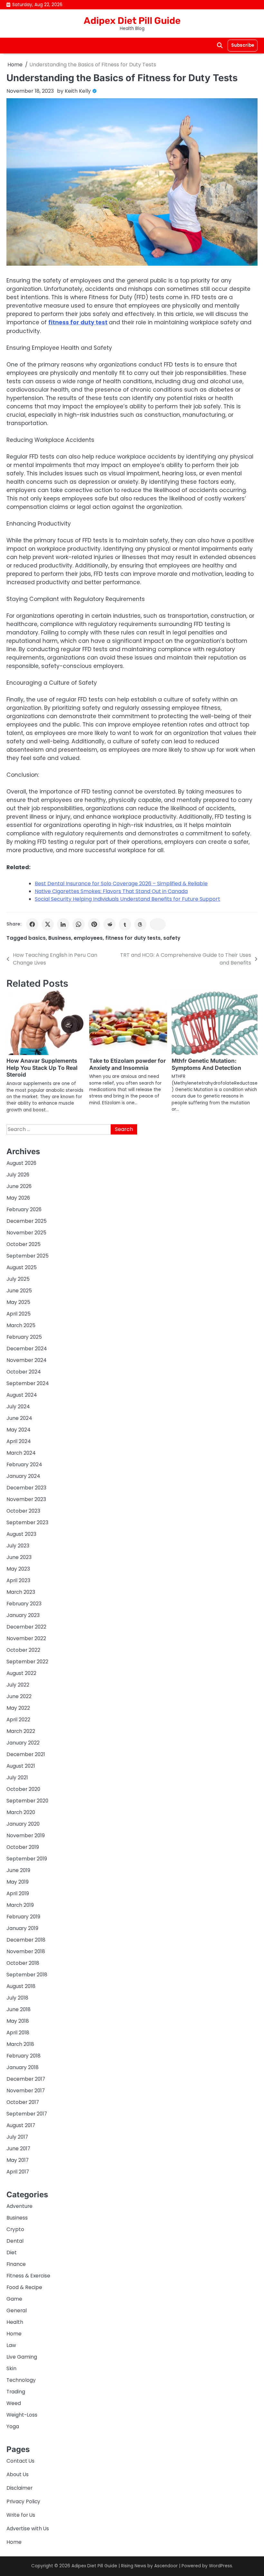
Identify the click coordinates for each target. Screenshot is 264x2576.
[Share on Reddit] (109, 924)
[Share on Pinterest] (94, 924)
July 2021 (17, 1778)
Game (14, 2299)
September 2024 (28, 1383)
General (17, 2310)
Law (11, 2345)
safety (172, 938)
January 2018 (23, 2067)
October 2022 (23, 1650)
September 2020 (27, 1801)
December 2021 (26, 1754)
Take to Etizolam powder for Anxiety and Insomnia (127, 1064)
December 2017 (26, 2079)
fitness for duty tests (133, 938)
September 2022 (27, 1662)
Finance (16, 2264)
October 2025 (24, 1244)
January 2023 (23, 1615)
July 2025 (18, 1279)
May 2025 (18, 1302)
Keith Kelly (78, 91)
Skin (11, 2368)
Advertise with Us (28, 2528)
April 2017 (18, 2172)
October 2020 (23, 1789)
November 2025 (26, 1233)
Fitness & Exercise (28, 2276)
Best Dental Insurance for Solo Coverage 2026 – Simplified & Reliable (121, 884)
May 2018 (18, 2021)
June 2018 (19, 2009)
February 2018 (24, 2056)
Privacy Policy (23, 2501)
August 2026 (21, 1163)
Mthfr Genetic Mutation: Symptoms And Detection (206, 1064)
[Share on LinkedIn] (63, 924)
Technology (21, 2380)
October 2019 (23, 1847)
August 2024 (22, 1395)
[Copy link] (158, 924)
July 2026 (18, 1175)
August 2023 (21, 1534)
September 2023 (27, 1522)
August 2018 (21, 1986)
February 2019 (23, 1917)
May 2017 (18, 2160)
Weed (14, 2403)
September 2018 (27, 1975)
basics (37, 938)
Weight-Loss (22, 2415)
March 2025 (21, 1325)
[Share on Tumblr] (125, 924)
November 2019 (26, 1835)
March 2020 (21, 1812)
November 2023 (26, 1499)
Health (15, 2322)
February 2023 (24, 1604)
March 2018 (20, 2044)
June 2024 (19, 1418)
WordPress (221, 2566)
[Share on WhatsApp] (79, 924)
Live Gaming (22, 2357)
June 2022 (19, 1696)
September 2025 (28, 1256)
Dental (15, 2241)
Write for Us (21, 2515)
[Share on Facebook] (32, 924)
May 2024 (19, 1430)
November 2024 (27, 1360)
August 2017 (21, 2125)
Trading (16, 2392)
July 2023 (18, 1546)
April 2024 (19, 1441)
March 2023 (21, 1592)
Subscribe (243, 45)
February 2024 (24, 1464)
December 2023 (26, 1488)
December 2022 (26, 1627)
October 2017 (23, 2102)
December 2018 (26, 1940)
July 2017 (17, 2137)
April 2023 (18, 1580)
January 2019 (22, 1928)
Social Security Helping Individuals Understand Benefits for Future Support (127, 899)
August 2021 (21, 1766)
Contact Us (20, 2461)
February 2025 (24, 1337)
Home (14, 2334)
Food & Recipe (24, 2287)
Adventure (19, 2206)
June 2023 (19, 1557)
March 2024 (21, 1453)
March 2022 (21, 1731)
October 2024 (24, 1372)
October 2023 (23, 1511)
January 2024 (23, 1476)
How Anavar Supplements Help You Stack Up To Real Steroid (42, 1068)
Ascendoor (166, 2566)
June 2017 (18, 2148)
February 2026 (24, 1209)
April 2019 (18, 1893)
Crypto (15, 2229)
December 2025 (27, 1221)
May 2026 (18, 1198)
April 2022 (18, 1720)
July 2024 (18, 1407)
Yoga (13, 2426)
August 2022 (21, 1673)
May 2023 (18, 1569)
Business (60, 938)
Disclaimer (19, 2488)
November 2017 (26, 2091)
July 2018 (17, 1998)
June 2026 (19, 1186)
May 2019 (18, 1882)
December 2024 (27, 1349)
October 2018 (23, 1963)
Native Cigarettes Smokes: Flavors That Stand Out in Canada (111, 891)
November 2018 (26, 1951)
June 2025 (19, 1291)
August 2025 (22, 1267)
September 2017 (27, 2114)
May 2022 (18, 1708)
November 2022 (26, 1638)
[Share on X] (48, 924)
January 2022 (23, 1743)
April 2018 (18, 2033)
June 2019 (18, 1870)
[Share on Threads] (140, 924)
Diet (12, 2253)
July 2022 (18, 1685)
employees (88, 938)
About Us (18, 2474)
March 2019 (20, 1905)
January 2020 (23, 1824)
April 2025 (19, 1314)
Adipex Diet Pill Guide (132, 21)
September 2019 (27, 1859)
